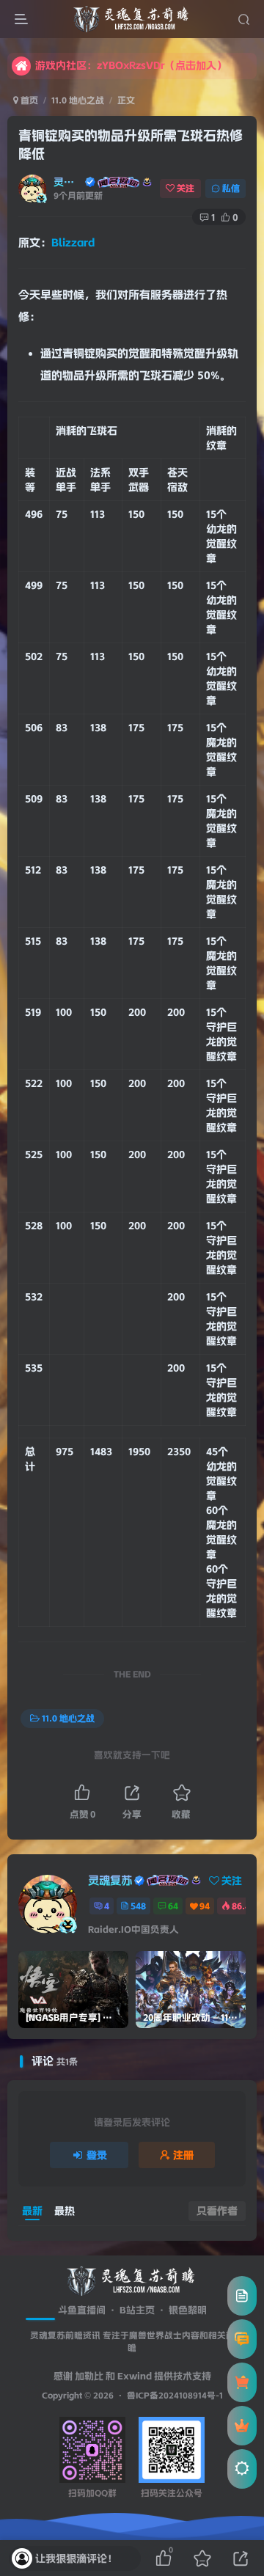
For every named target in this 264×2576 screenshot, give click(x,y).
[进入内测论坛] (242, 2339)
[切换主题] (242, 2469)
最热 (65, 2211)
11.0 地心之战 (78, 100)
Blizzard (73, 243)
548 (138, 1906)
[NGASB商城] (242, 2382)
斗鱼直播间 (82, 2310)
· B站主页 (130, 2310)
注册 (183, 2155)
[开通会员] (242, 2426)
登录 (97, 2155)
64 (173, 1906)
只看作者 (217, 2211)
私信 (231, 188)
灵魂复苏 (68, 182)
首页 (28, 100)
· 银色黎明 (181, 2310)
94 (205, 1906)
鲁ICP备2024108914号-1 (175, 2396)
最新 (32, 2211)
